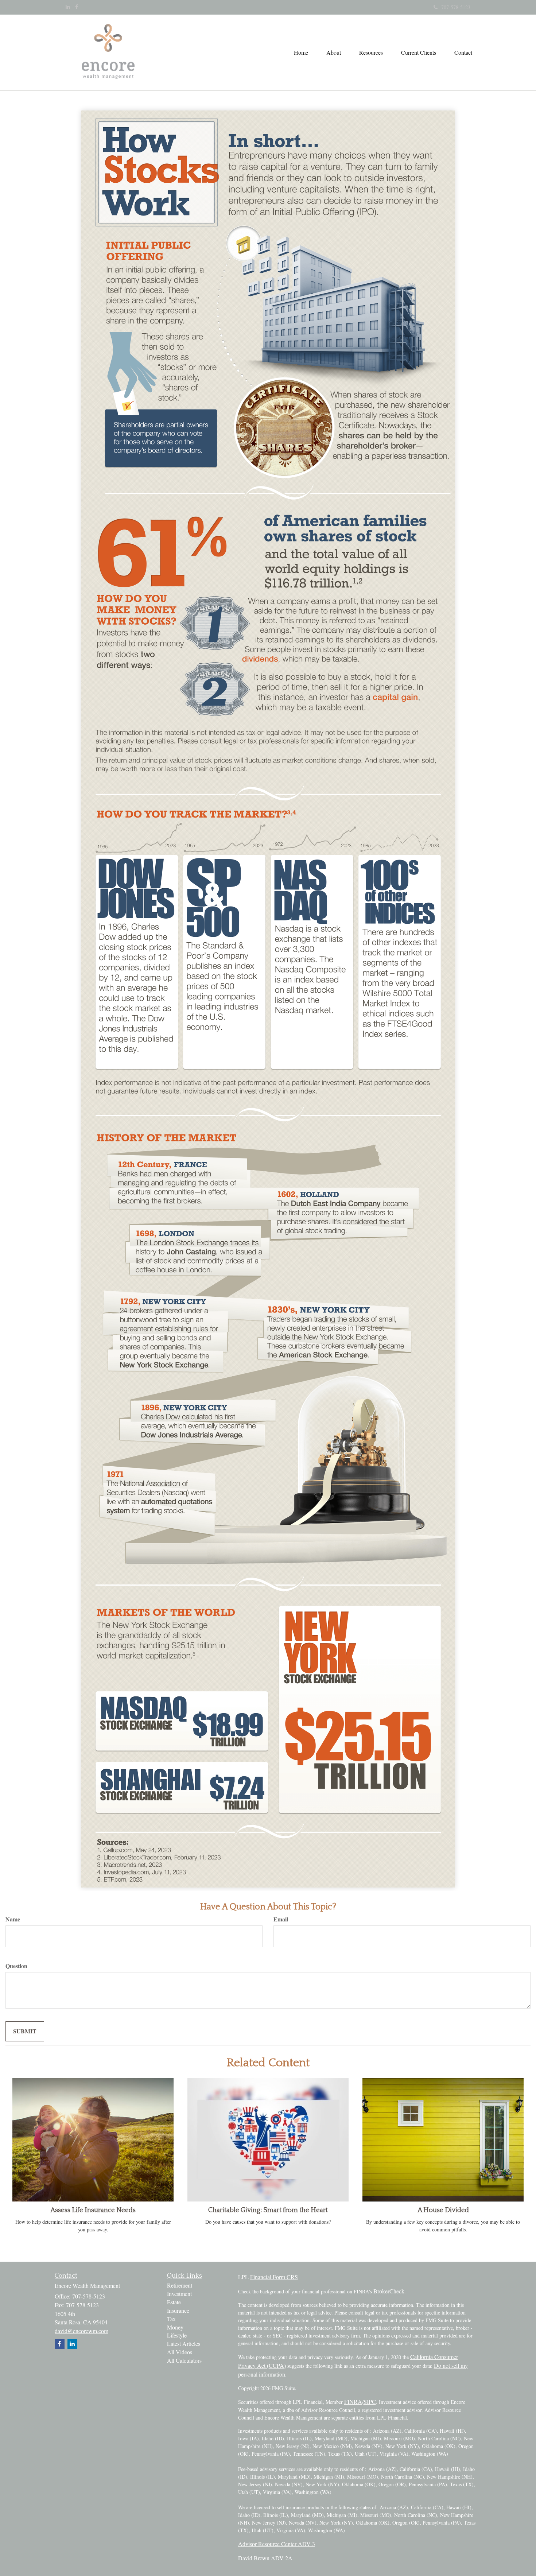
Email (281, 1919)
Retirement (180, 2285)
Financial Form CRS (274, 2277)
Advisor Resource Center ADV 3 (277, 2544)
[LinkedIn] (68, 7)
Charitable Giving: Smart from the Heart (268, 2210)
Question (16, 1966)
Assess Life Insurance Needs (93, 2210)
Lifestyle (177, 2335)
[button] (334, 53)
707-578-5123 (456, 7)
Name (13, 1919)
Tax (171, 2319)
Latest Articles (184, 2344)
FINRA (353, 2402)
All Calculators (184, 2360)
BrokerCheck (389, 2291)
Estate (174, 2302)
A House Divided (443, 2210)
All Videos (180, 2352)
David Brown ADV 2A (265, 2558)
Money (175, 2327)
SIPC (370, 2402)
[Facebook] (77, 7)
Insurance (178, 2310)
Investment (179, 2294)
